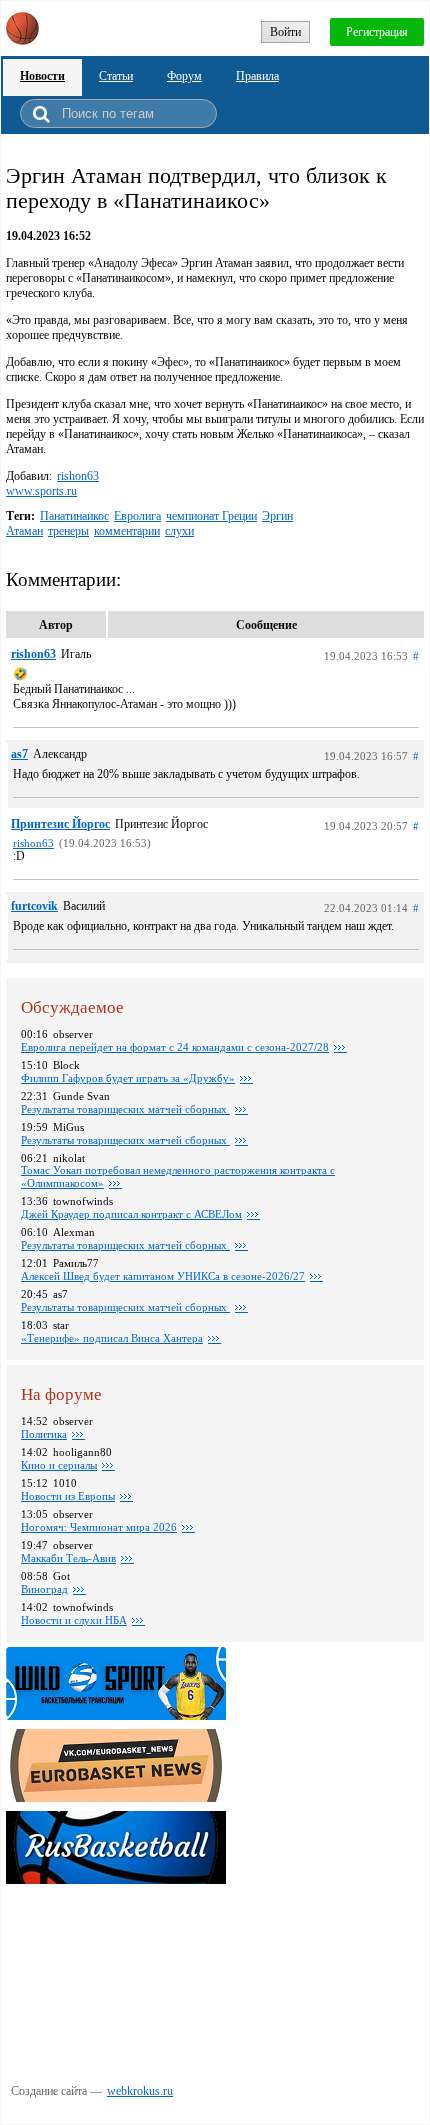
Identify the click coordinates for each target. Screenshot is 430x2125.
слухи (179, 531)
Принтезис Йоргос (60, 824)
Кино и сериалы (59, 1465)
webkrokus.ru (140, 2091)
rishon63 (78, 476)
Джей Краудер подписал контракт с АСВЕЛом (131, 1214)
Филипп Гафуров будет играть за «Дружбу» (128, 1078)
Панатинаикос (74, 516)
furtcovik (34, 906)
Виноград (44, 1589)
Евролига (137, 516)
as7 (19, 754)
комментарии (127, 531)
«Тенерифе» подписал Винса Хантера (112, 1338)
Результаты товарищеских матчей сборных (125, 1109)
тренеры (68, 531)
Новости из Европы (68, 1496)
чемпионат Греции (211, 516)
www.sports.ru (41, 491)
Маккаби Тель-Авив (68, 1558)
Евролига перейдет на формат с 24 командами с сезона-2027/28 (175, 1047)
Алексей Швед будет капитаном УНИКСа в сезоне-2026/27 (163, 1276)
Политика (44, 1434)
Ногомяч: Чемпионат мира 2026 (99, 1527)
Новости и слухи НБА (74, 1620)
